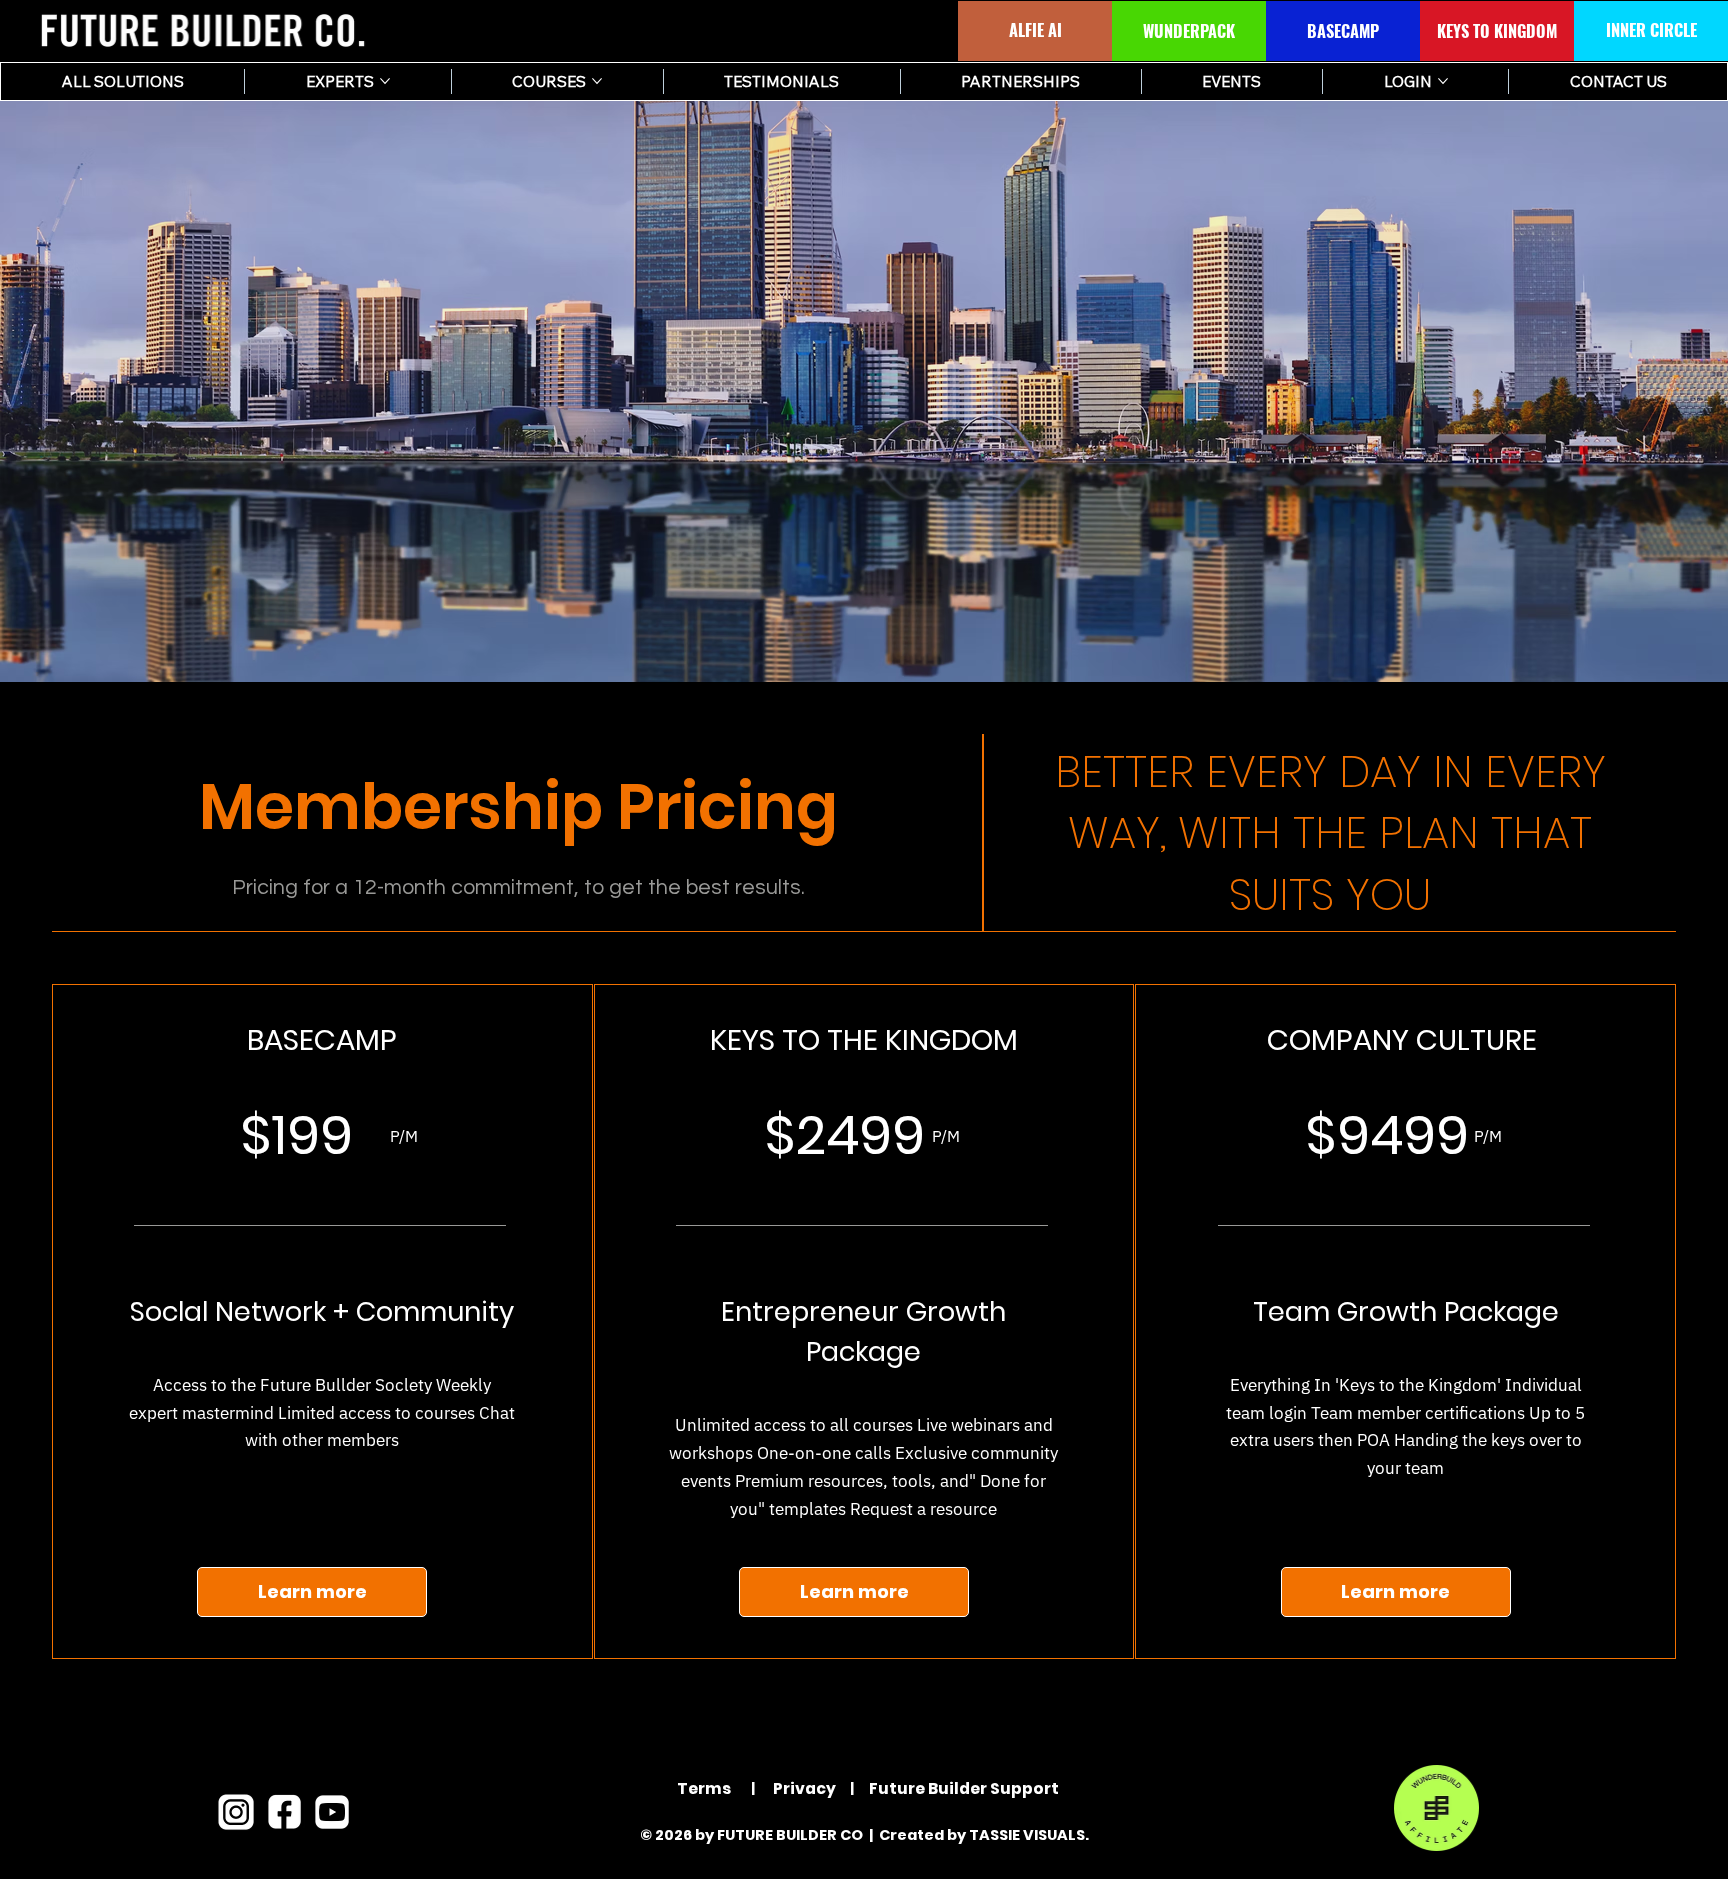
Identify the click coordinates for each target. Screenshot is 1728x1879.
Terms (704, 1788)
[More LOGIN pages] (1443, 81)
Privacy (803, 1788)
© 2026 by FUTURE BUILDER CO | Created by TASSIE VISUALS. (864, 1835)
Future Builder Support (964, 1788)
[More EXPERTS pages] (385, 81)
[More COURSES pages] (597, 81)
